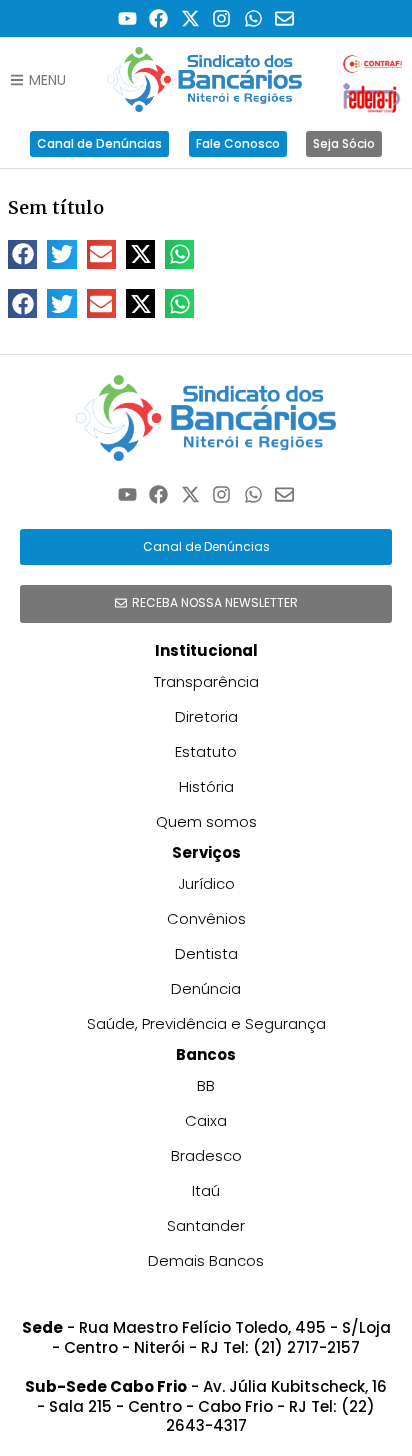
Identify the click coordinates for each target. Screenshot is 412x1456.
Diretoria (206, 716)
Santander (206, 1225)
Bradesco (206, 1155)
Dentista (206, 953)
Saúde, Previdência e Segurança (206, 1023)
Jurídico (206, 883)
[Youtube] (127, 18)
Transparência (206, 681)
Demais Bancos (206, 1260)
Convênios (206, 918)
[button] (22, 254)
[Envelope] (285, 18)
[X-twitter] (190, 18)
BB (206, 1085)
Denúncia (206, 988)
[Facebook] (158, 18)
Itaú (206, 1190)
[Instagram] (222, 18)
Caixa (206, 1120)
